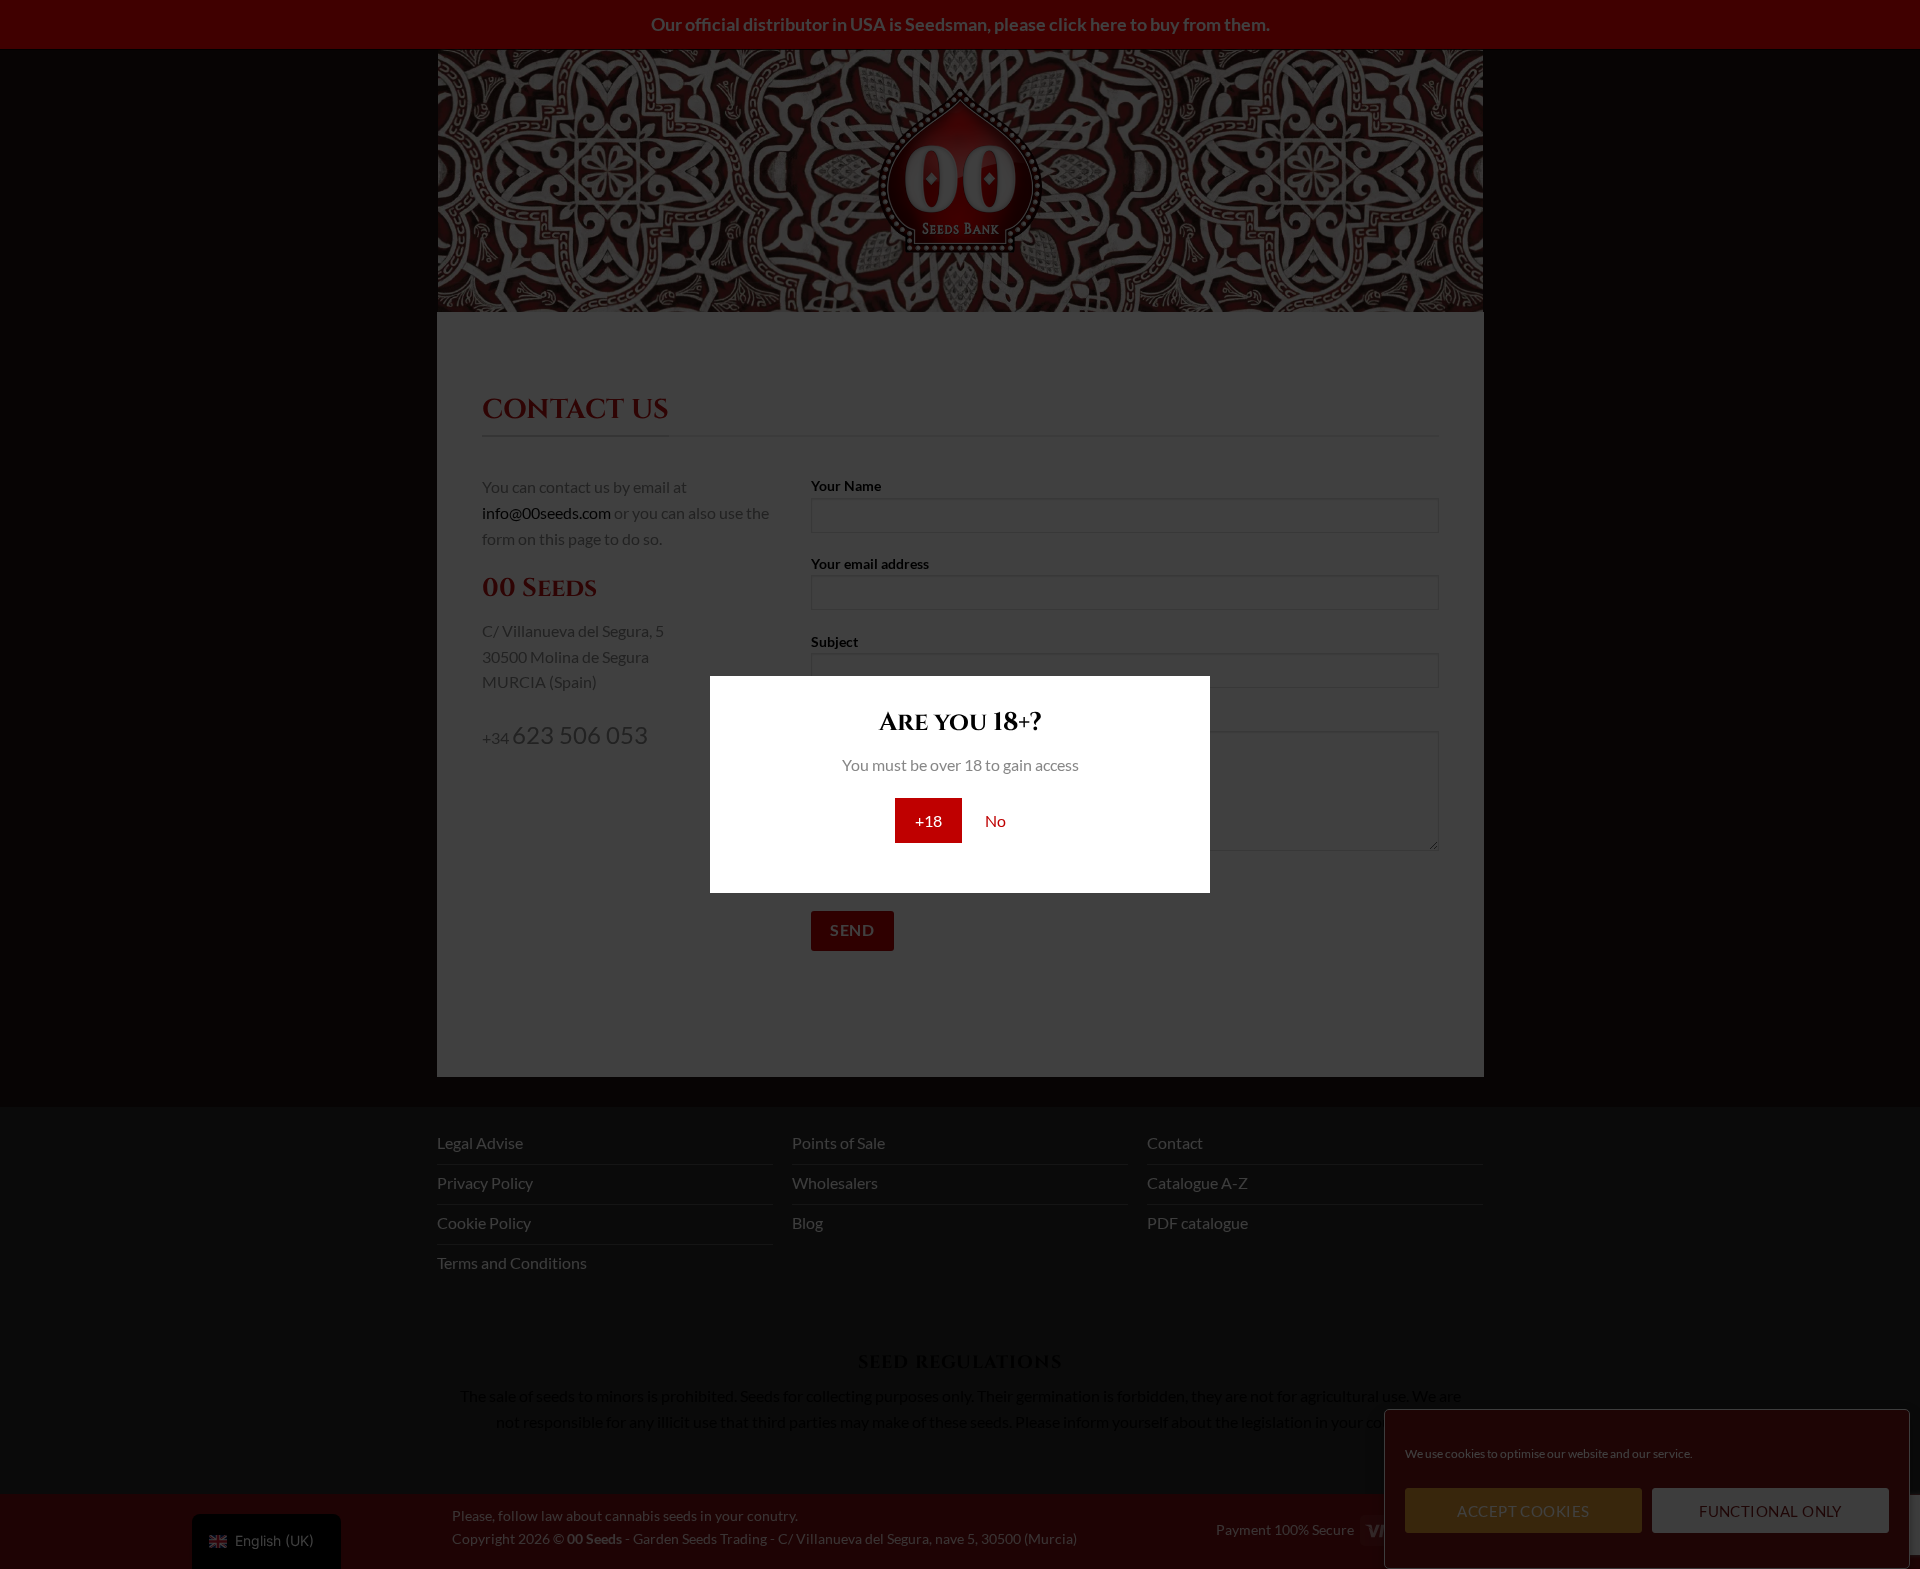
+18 (928, 820)
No (995, 820)
